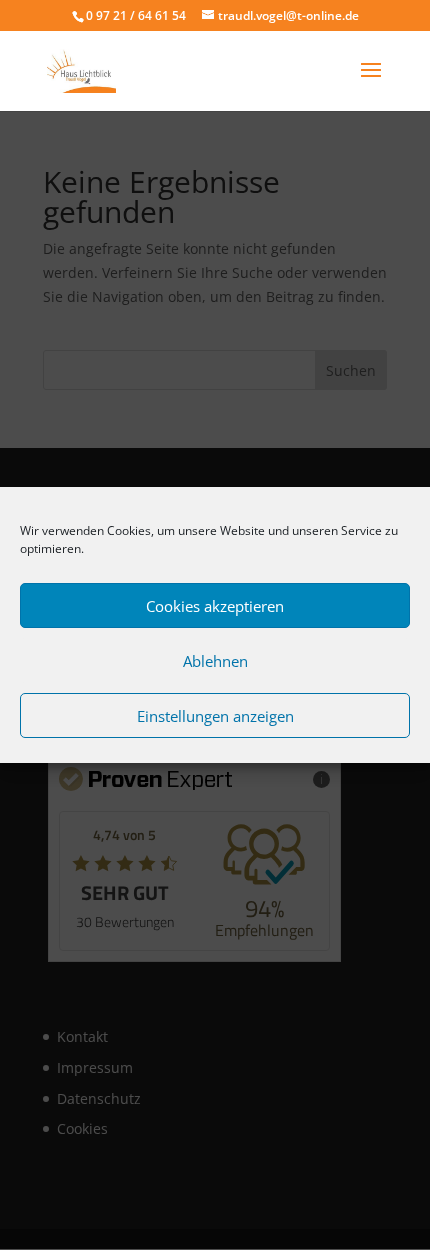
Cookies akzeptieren (215, 606)
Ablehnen (215, 661)
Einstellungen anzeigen (215, 716)
